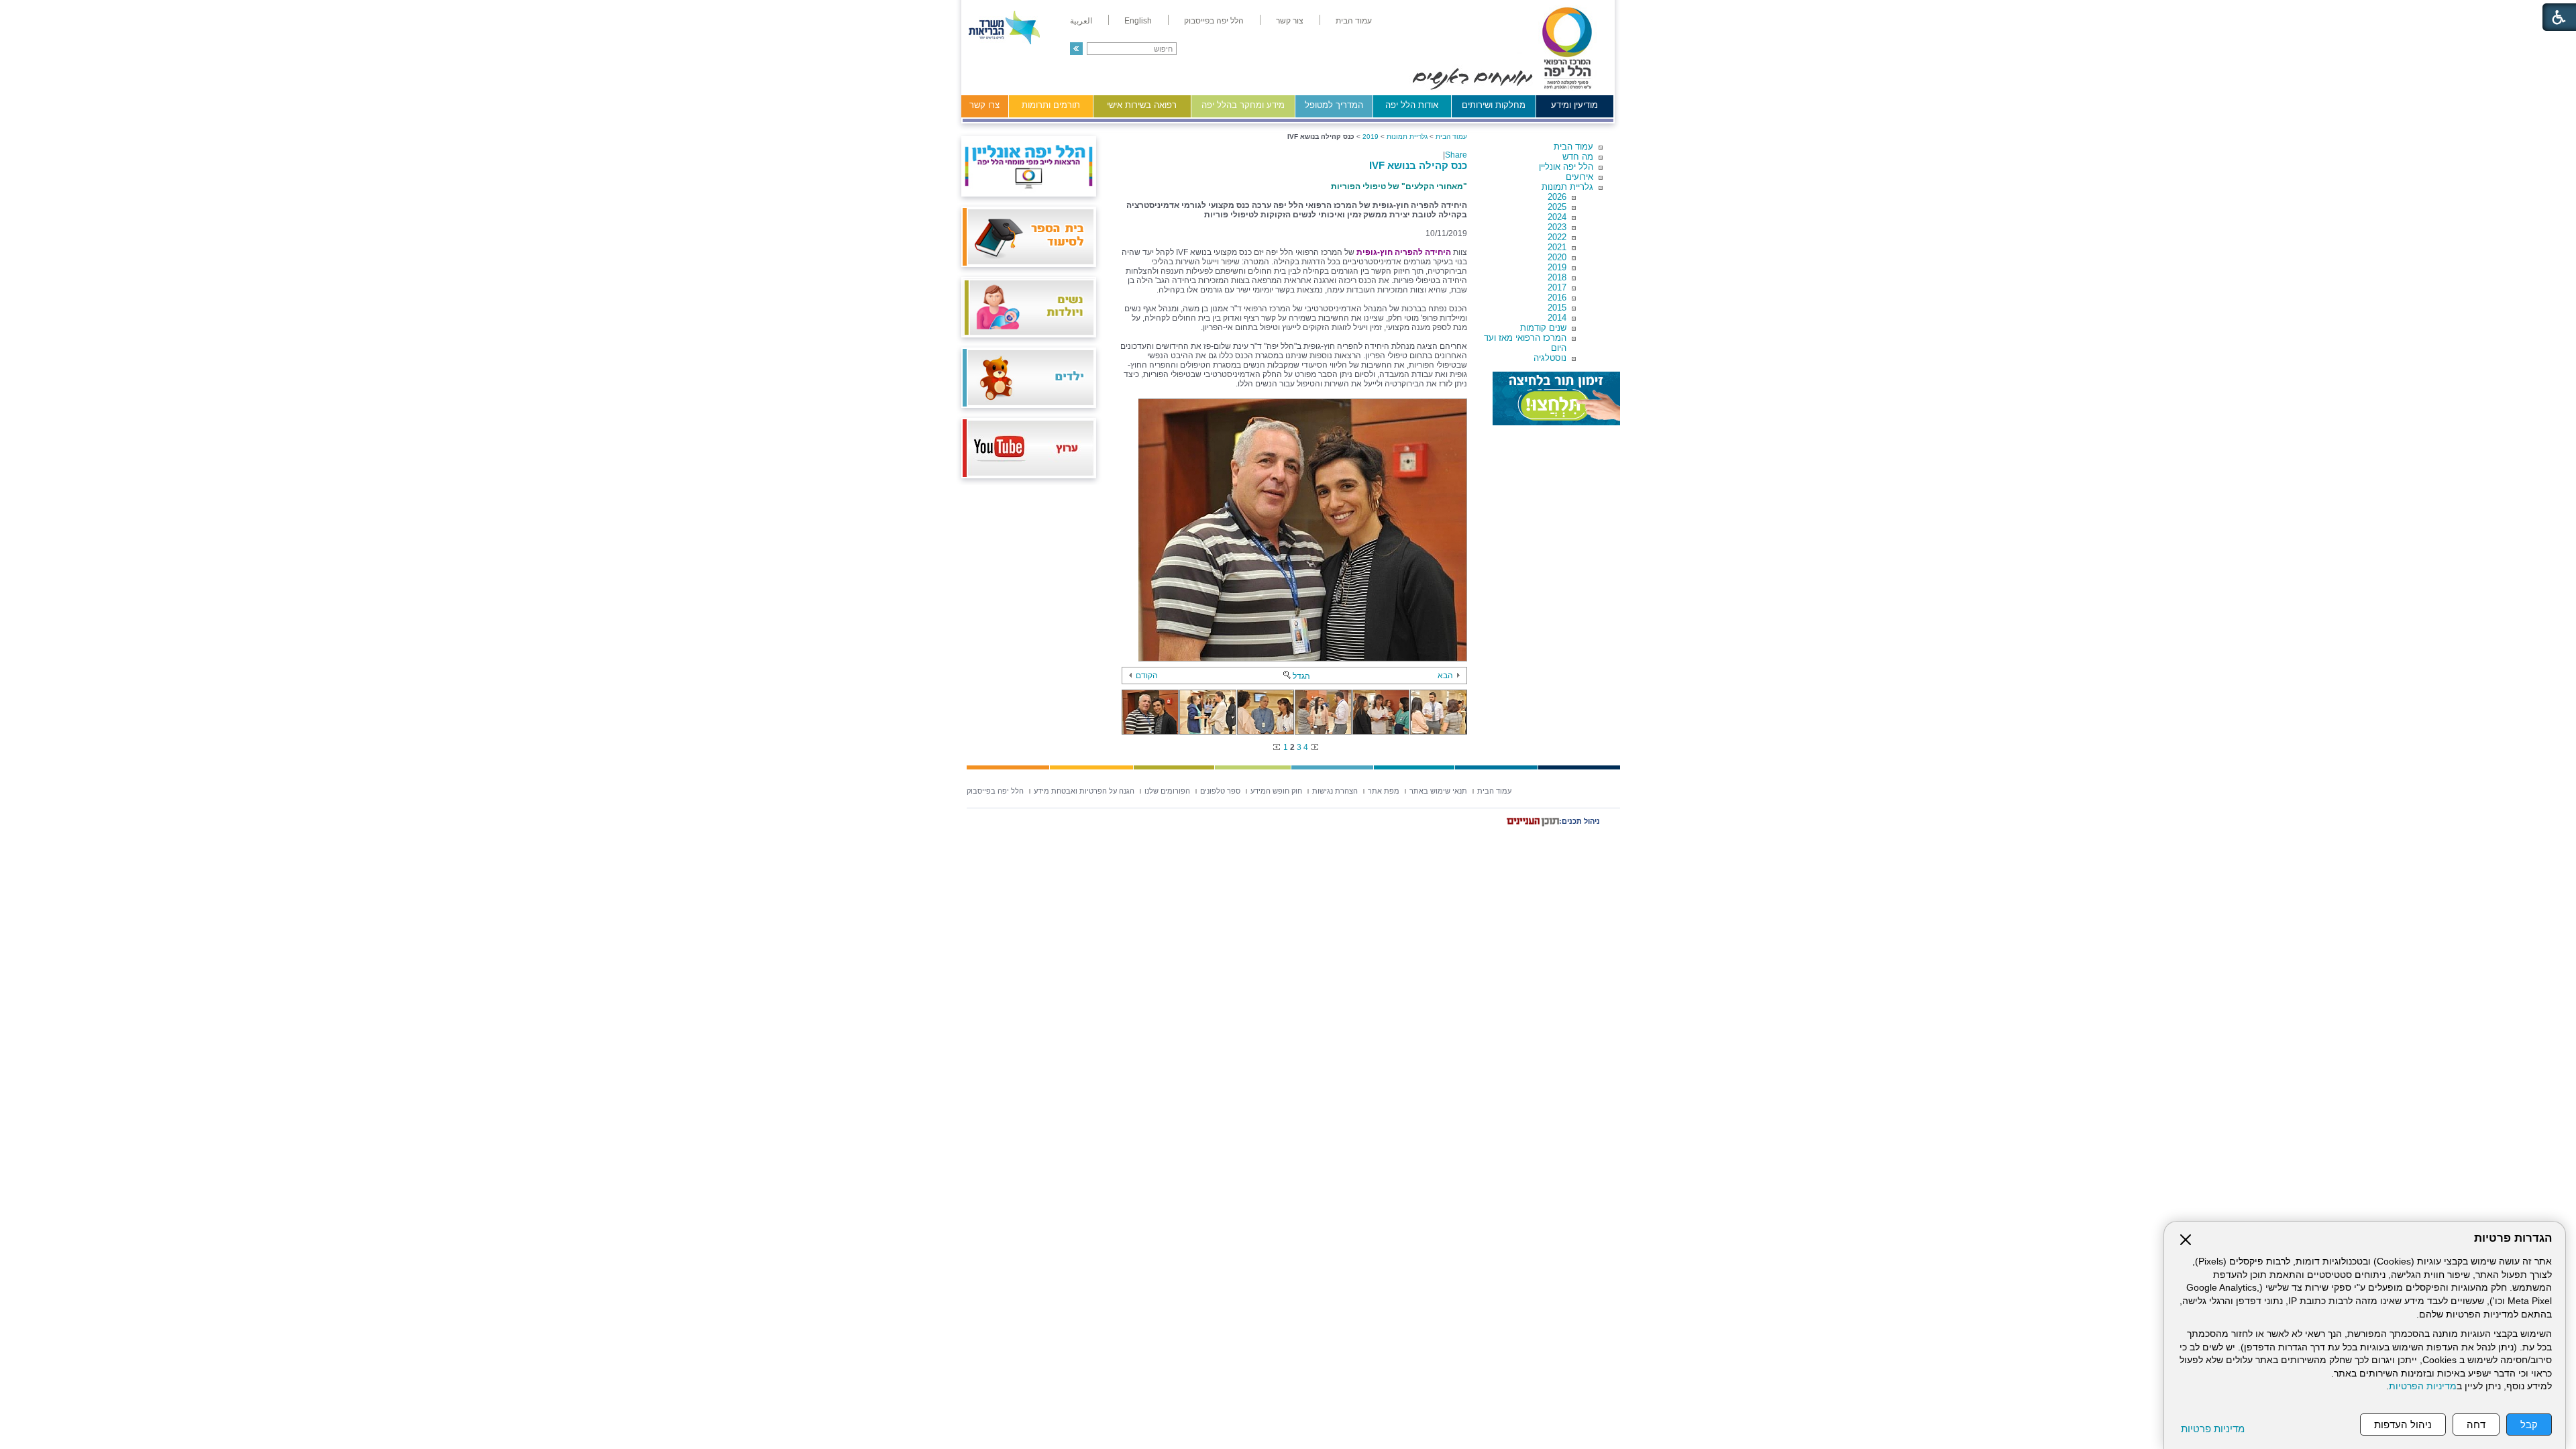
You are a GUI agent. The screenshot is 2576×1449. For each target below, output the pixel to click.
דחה (2476, 1425)
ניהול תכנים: (1579, 821)
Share (1456, 155)
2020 (1557, 257)
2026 (1557, 197)
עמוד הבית (1573, 147)
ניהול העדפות (2403, 1425)
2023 (1557, 227)
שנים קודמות (1543, 328)
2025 (1557, 207)
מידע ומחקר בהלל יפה (1243, 105)
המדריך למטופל (1334, 105)
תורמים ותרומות (1051, 105)
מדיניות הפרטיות (2423, 1386)
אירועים (1579, 177)
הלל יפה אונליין (1566, 167)
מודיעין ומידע (1574, 105)
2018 (1557, 277)
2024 (1557, 217)
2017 (1557, 287)
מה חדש (1578, 157)
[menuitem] (1354, 21)
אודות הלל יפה (1412, 105)
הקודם (1147, 676)
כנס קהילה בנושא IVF (1418, 165)
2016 (1557, 298)
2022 (1557, 237)
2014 (1557, 318)
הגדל (1301, 676)
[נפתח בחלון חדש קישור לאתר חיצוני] (1556, 398)
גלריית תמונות (1567, 187)
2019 (1557, 267)
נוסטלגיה (1550, 358)
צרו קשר (984, 105)
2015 (1557, 308)
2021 (1557, 247)
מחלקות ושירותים (1494, 105)
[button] (1076, 49)
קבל (2529, 1425)
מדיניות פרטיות (2213, 1429)
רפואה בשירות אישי (1142, 105)
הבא (1445, 676)
